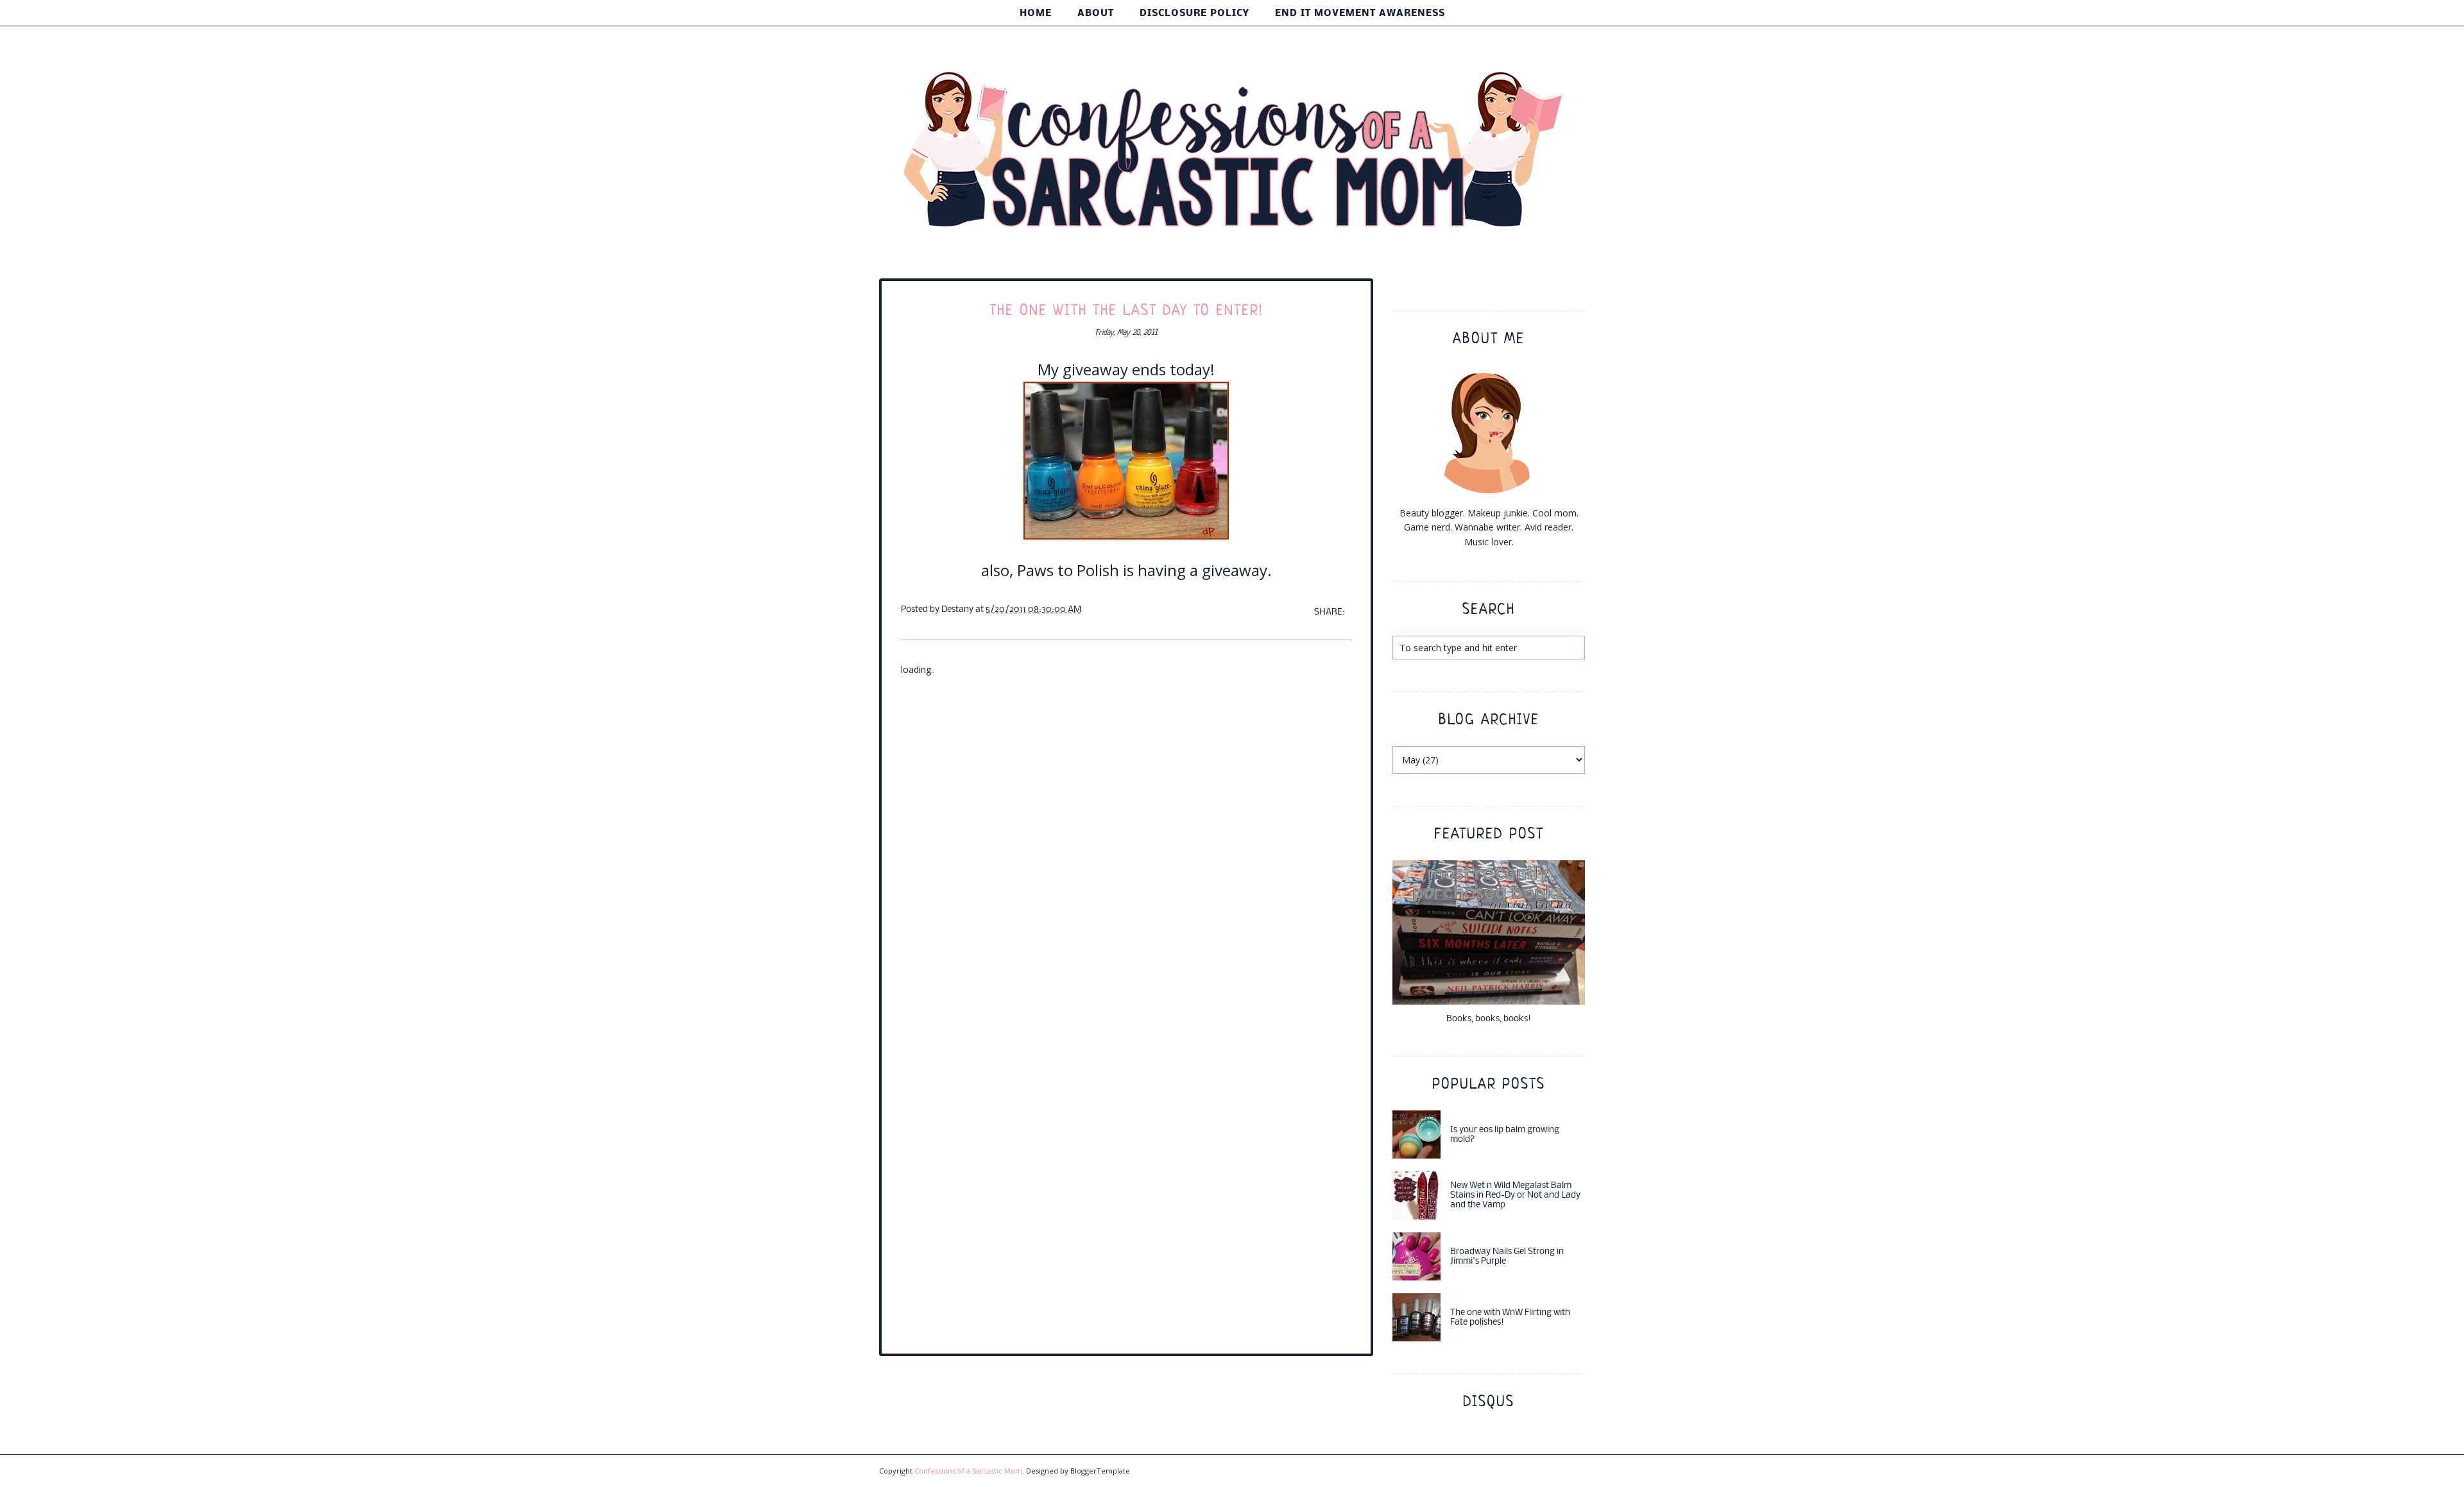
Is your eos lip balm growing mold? (1505, 1135)
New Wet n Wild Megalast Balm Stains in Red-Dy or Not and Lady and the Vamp (1515, 1195)
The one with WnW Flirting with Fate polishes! (1510, 1318)
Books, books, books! (1489, 1019)
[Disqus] (1126, 837)
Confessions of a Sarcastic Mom (968, 1471)
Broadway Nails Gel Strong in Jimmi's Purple (1507, 1257)
